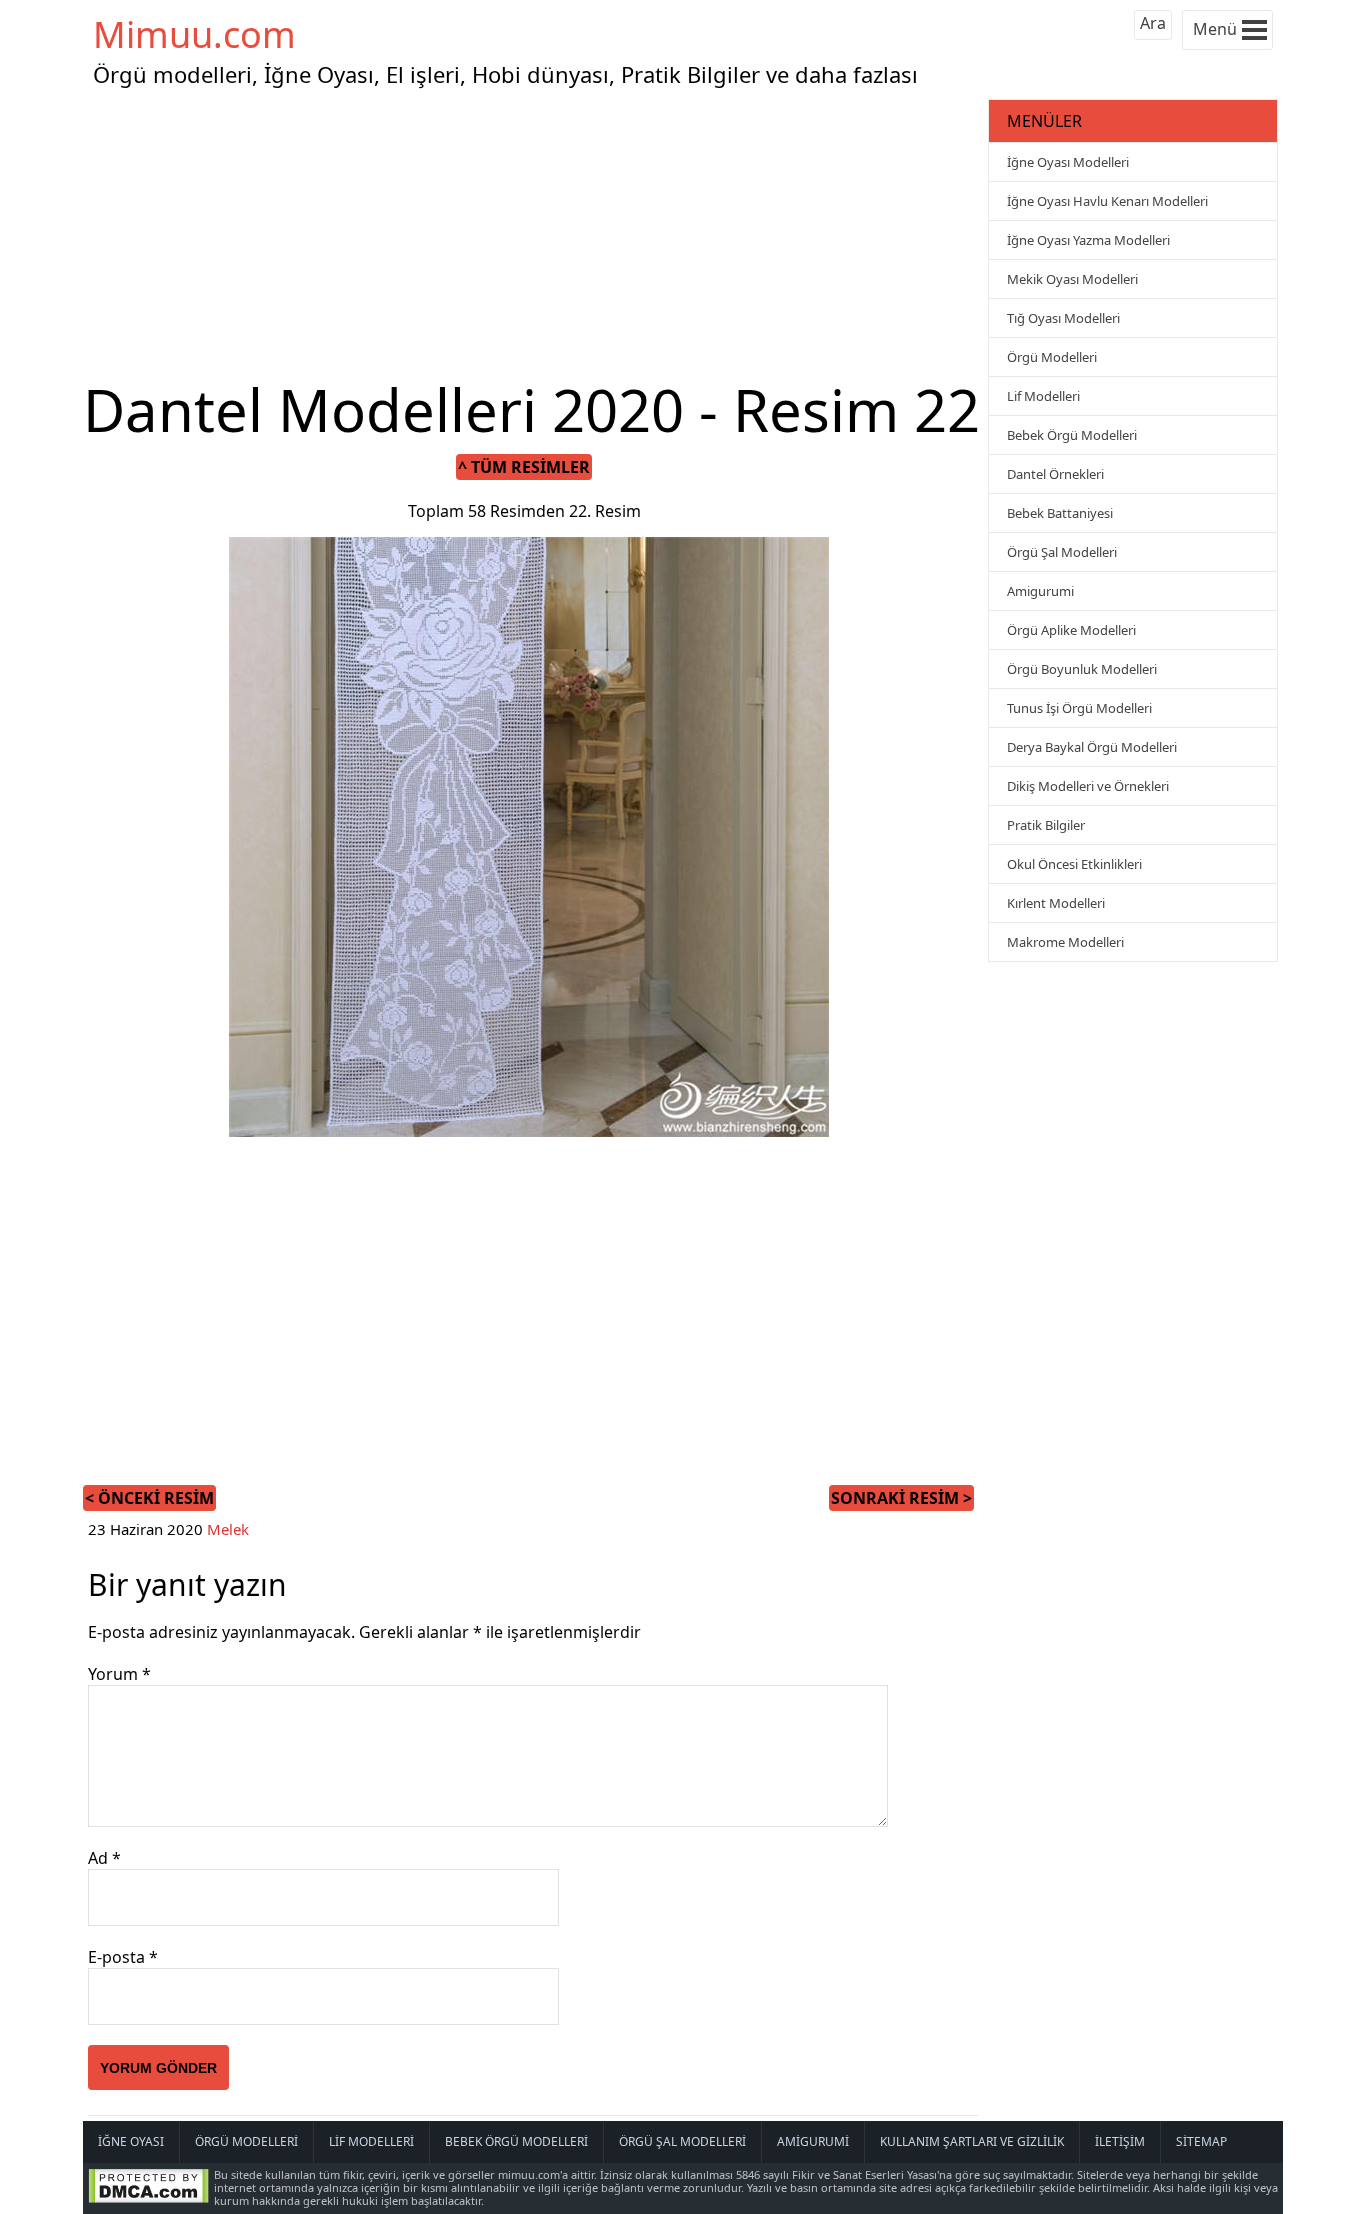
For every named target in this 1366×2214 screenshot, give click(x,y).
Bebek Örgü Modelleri (1072, 435)
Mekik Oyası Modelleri (1072, 279)
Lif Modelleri (1043, 396)
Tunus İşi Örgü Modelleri (1079, 708)
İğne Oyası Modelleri (1068, 162)
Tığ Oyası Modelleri (1063, 318)
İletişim (1120, 2141)
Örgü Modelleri (1052, 357)
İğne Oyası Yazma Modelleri (1088, 240)
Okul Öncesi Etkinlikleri (1074, 864)
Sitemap (1201, 2141)
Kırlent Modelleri (1056, 903)
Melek (228, 1529)
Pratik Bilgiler (1046, 825)
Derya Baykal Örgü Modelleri (1092, 747)
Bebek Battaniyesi (1060, 513)
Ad (104, 1858)
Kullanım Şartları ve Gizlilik (972, 2141)
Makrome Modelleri (1065, 942)
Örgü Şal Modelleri (1062, 552)
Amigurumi (1040, 591)
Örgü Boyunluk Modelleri (1082, 669)
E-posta (123, 1957)
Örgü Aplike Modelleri (1071, 630)
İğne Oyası (131, 2141)
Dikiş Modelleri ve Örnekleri (1088, 786)
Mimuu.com (194, 34)
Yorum (119, 1674)
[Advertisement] (533, 234)
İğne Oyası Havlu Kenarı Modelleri (1107, 201)
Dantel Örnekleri (1055, 474)
